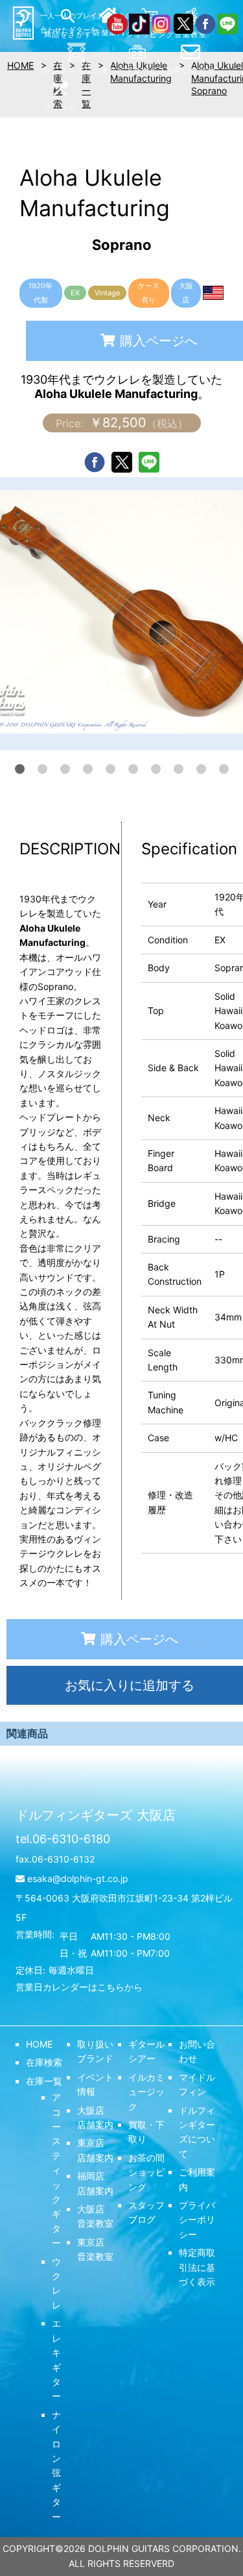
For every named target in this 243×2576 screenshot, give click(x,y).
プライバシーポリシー (197, 2220)
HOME (39, 2044)
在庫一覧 (44, 2081)
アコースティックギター (56, 2170)
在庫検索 (44, 2062)
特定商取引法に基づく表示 (197, 2267)
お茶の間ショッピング (146, 2172)
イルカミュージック (146, 2092)
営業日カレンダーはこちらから (79, 1987)
